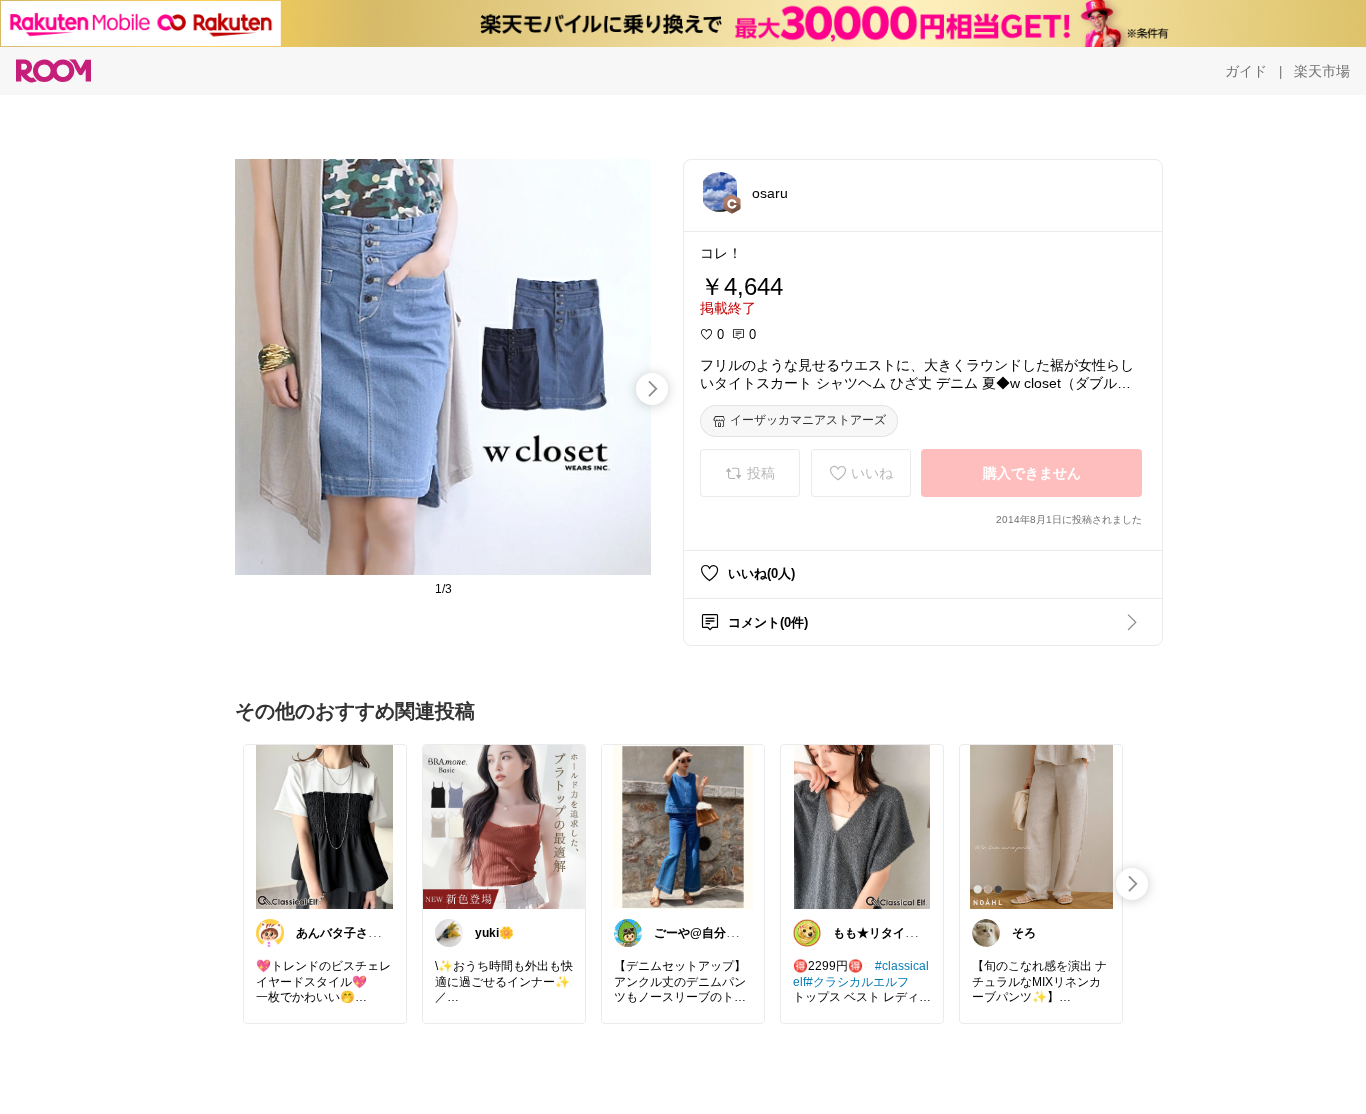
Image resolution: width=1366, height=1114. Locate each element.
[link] (325, 826)
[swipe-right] (652, 389)
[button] (720, 192)
